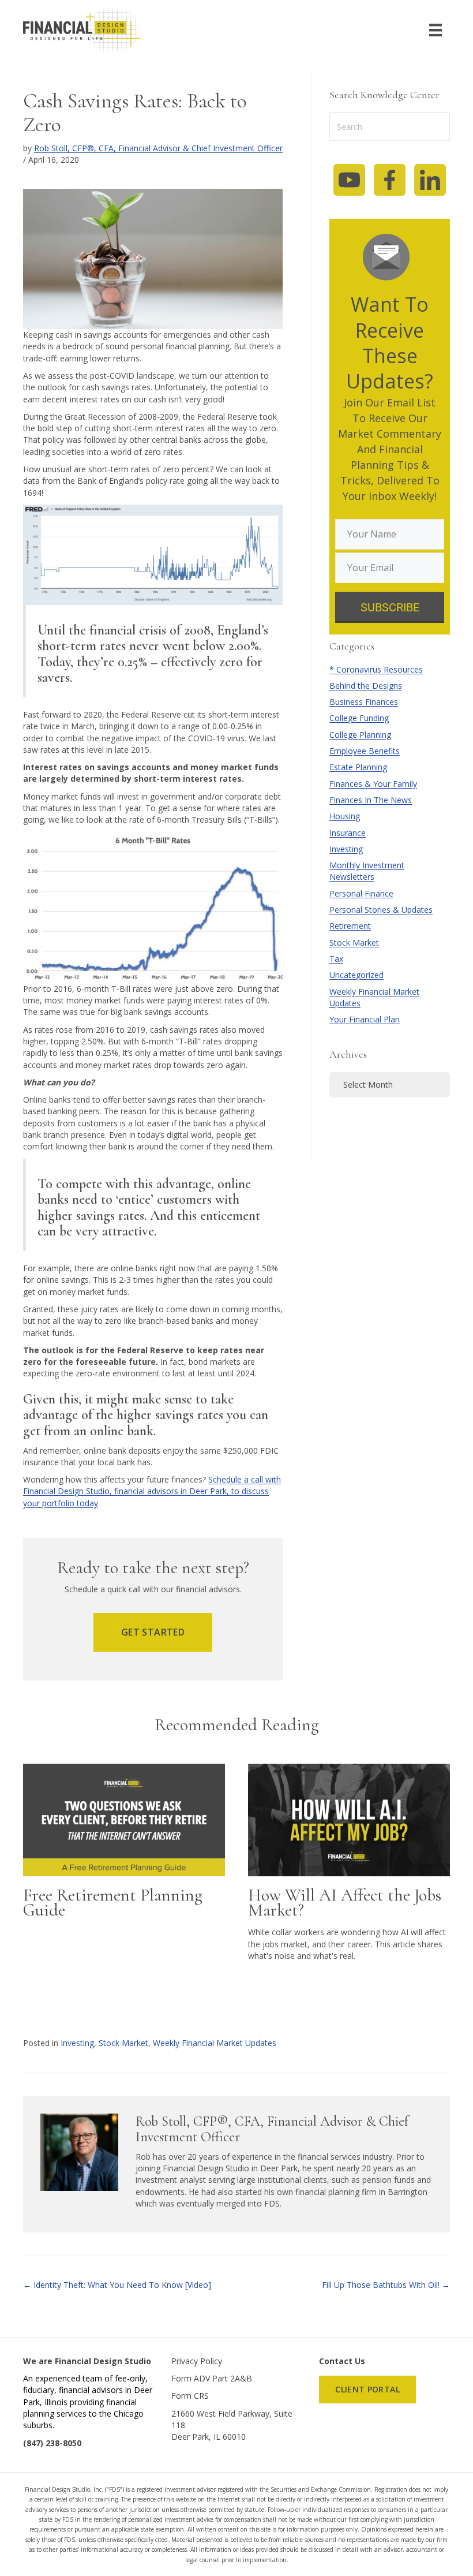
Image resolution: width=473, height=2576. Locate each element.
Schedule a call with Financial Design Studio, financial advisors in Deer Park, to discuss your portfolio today (152, 1491)
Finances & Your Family (373, 784)
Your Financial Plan (365, 1019)
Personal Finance (361, 893)
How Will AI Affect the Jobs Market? (345, 1903)
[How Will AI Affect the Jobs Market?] (349, 1819)
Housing (345, 816)
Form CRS (190, 2396)
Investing (346, 849)
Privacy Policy (197, 2361)
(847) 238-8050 (52, 2443)
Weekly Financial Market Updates (215, 2043)
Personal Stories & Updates (381, 910)
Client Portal (367, 2389)
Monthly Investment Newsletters (367, 871)
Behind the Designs (366, 686)
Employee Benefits (365, 751)
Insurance (348, 833)
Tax (336, 959)
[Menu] (436, 30)
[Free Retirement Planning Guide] (124, 1819)
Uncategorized (356, 975)
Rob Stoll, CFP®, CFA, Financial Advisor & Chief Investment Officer (158, 148)
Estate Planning (358, 767)
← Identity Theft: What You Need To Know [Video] (118, 2285)
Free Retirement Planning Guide (113, 1903)
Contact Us (342, 2361)
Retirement (350, 926)
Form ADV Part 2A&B (212, 2378)
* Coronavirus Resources (376, 669)
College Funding (359, 718)
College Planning (360, 735)
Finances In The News (371, 800)
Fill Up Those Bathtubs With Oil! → (386, 2285)
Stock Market (354, 942)
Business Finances (364, 702)
